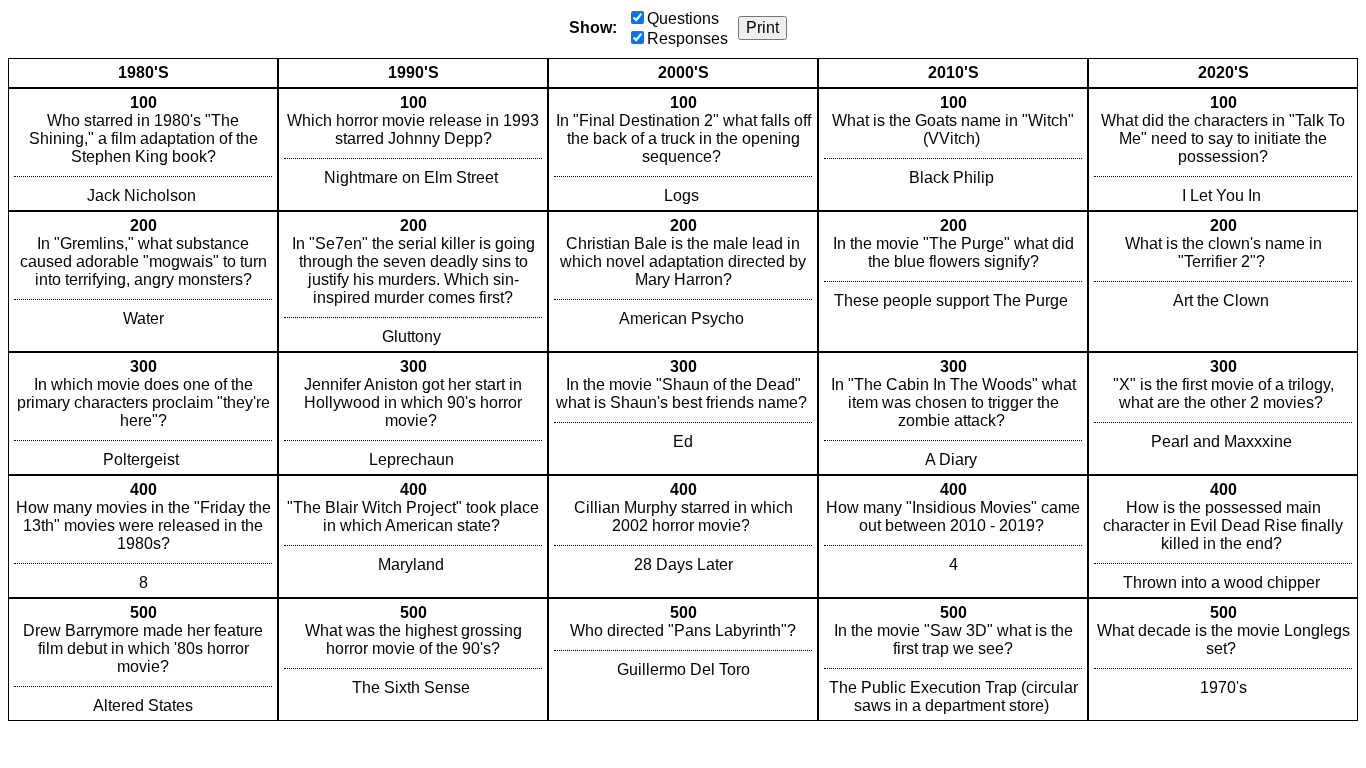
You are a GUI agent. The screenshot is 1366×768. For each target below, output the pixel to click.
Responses (687, 38)
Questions (683, 18)
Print (762, 27)
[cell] (143, 149)
